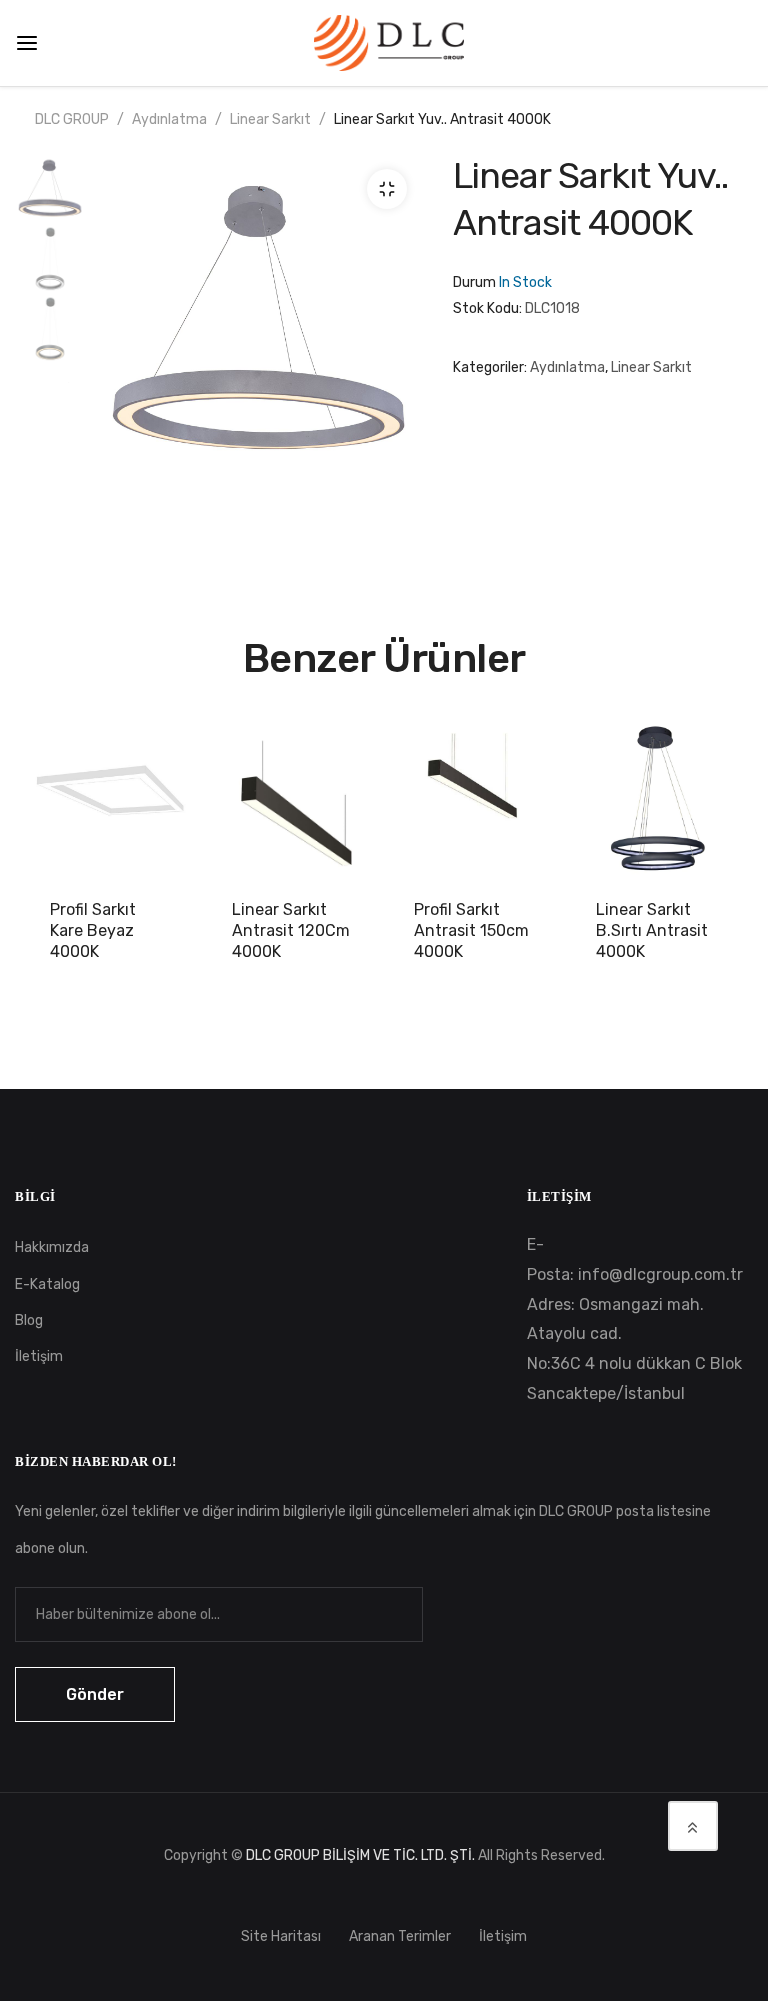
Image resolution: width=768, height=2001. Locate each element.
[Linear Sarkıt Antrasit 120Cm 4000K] (293, 801)
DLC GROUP (72, 119)
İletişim (39, 1356)
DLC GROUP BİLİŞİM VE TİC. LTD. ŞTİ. (360, 1855)
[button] (387, 189)
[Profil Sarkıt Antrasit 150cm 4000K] (475, 801)
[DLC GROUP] (389, 41)
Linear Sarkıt (270, 119)
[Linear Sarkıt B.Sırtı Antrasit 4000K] (657, 801)
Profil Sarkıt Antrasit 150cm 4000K (471, 930)
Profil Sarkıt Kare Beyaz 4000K (93, 930)
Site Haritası (281, 1936)
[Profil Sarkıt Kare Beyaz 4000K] (111, 801)
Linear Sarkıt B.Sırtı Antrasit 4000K (652, 930)
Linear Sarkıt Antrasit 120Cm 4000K (291, 930)
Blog (29, 1320)
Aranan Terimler (400, 1936)
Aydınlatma (169, 119)
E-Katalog (47, 1284)
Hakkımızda (52, 1247)
